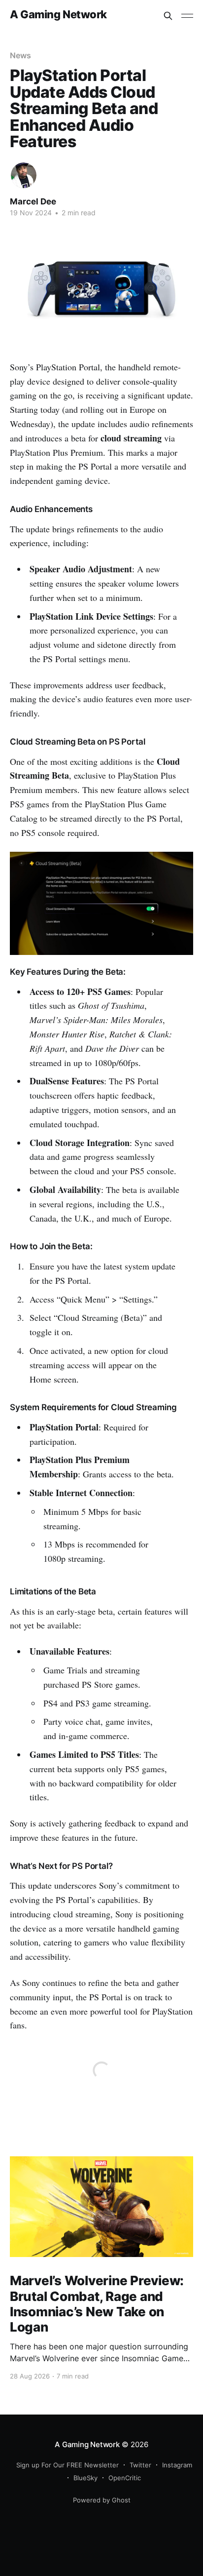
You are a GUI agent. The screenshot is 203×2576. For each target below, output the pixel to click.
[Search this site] (168, 16)
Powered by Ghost (102, 2500)
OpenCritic (125, 2478)
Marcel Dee (33, 201)
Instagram (177, 2465)
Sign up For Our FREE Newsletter (68, 2465)
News (20, 55)
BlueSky (85, 2478)
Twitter (140, 2465)
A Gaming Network (58, 15)
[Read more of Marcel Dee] (24, 175)
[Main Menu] (187, 16)
